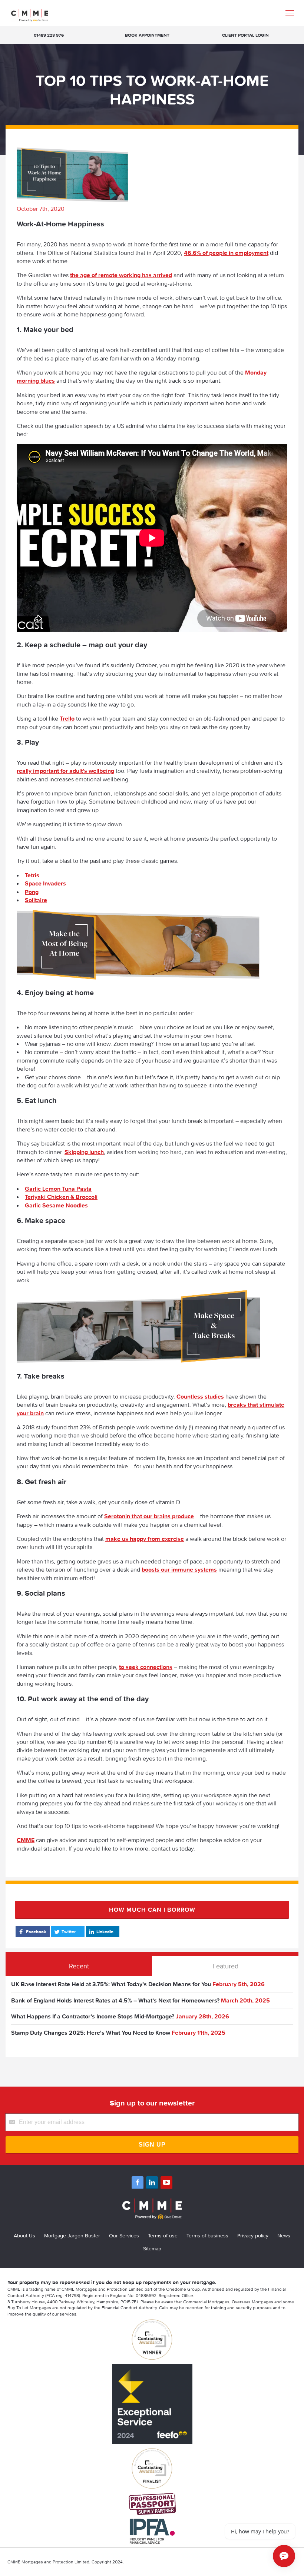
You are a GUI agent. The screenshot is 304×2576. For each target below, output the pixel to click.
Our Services (124, 2236)
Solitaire (36, 900)
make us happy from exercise (145, 1539)
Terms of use (163, 2236)
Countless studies (200, 1396)
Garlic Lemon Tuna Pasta (58, 1189)
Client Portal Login (245, 35)
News (284, 2236)
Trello (67, 718)
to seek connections (146, 1667)
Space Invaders (45, 883)
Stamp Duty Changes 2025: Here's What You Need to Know (91, 2032)
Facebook (36, 1932)
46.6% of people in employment (226, 253)
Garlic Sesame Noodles (56, 1205)
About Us (24, 2236)
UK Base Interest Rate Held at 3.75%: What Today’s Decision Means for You (111, 1984)
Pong (32, 892)
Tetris (32, 875)
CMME (26, 1840)
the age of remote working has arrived (121, 275)
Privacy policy (253, 2236)
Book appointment (147, 35)
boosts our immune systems (179, 1569)
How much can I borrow (152, 1909)
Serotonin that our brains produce (149, 1516)
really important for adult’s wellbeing (65, 771)
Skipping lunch (84, 1152)
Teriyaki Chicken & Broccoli (61, 1197)
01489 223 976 (49, 35)
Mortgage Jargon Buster (72, 2236)
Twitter (69, 1932)
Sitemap (152, 2248)
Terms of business (207, 2236)
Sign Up (152, 2145)
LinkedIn (105, 1932)
